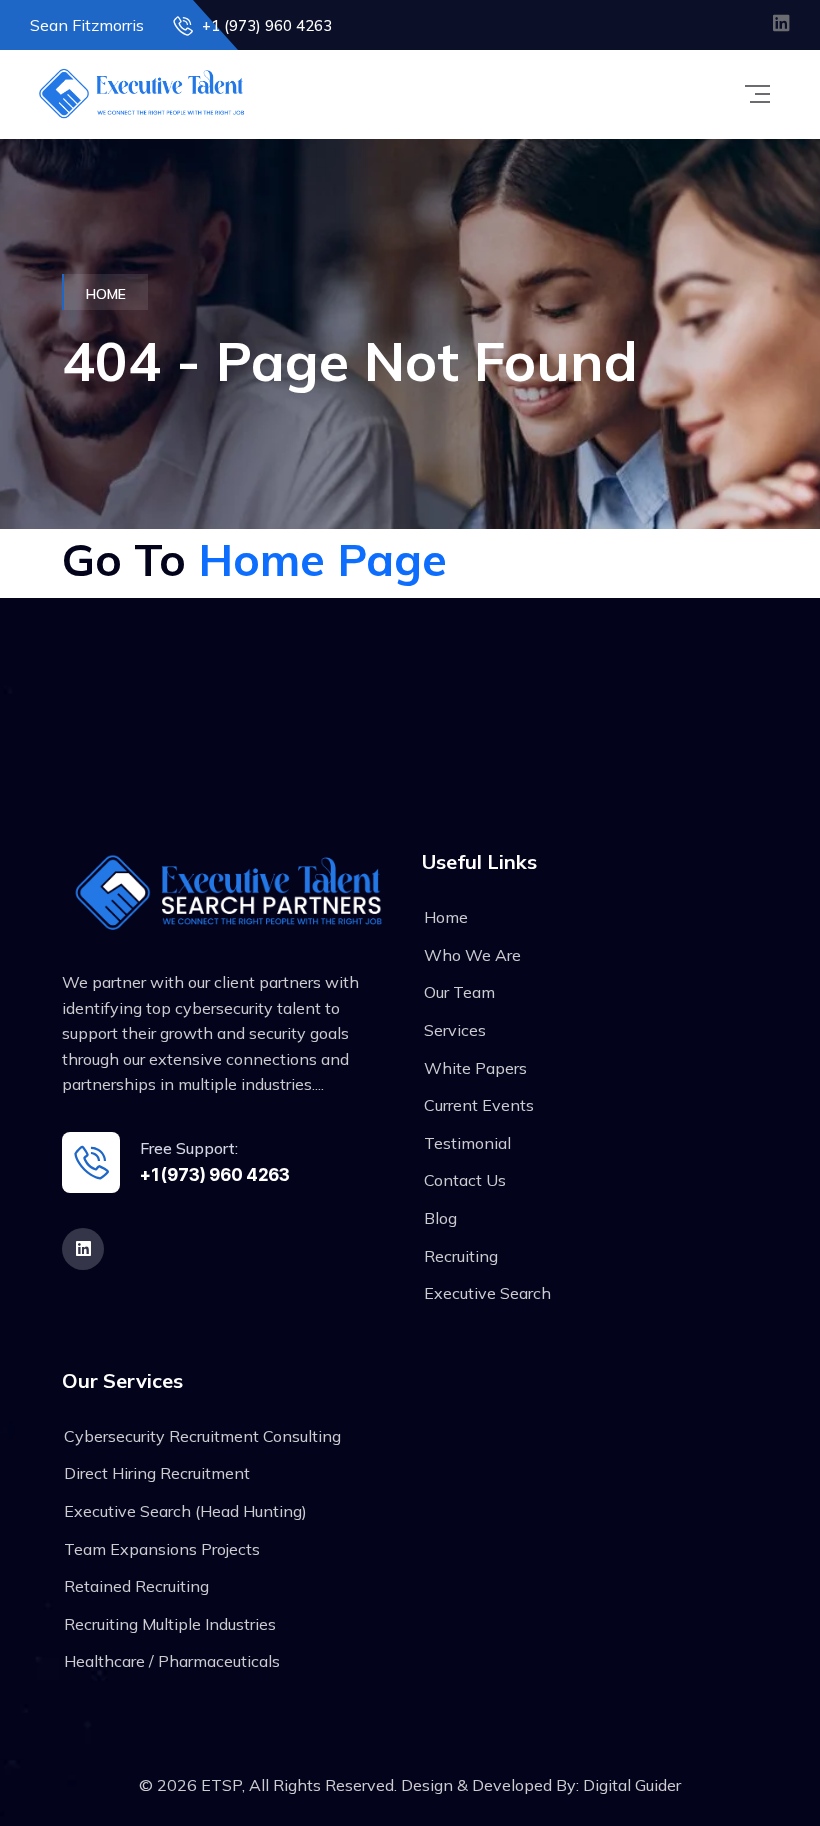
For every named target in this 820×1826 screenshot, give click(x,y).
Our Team (459, 992)
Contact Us (465, 1180)
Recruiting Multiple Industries (170, 1624)
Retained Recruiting (136, 1586)
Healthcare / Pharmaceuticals (172, 1661)
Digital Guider (632, 1785)
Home (446, 917)
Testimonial (467, 1143)
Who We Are (472, 955)
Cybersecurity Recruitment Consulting (202, 1436)
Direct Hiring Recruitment (157, 1473)
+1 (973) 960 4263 (265, 25)
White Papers (475, 1068)
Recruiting (461, 1256)
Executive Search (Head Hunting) (185, 1511)
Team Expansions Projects (162, 1549)
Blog (440, 1218)
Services (455, 1030)
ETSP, (225, 1785)
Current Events (479, 1105)
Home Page (322, 559)
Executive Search (487, 1293)
